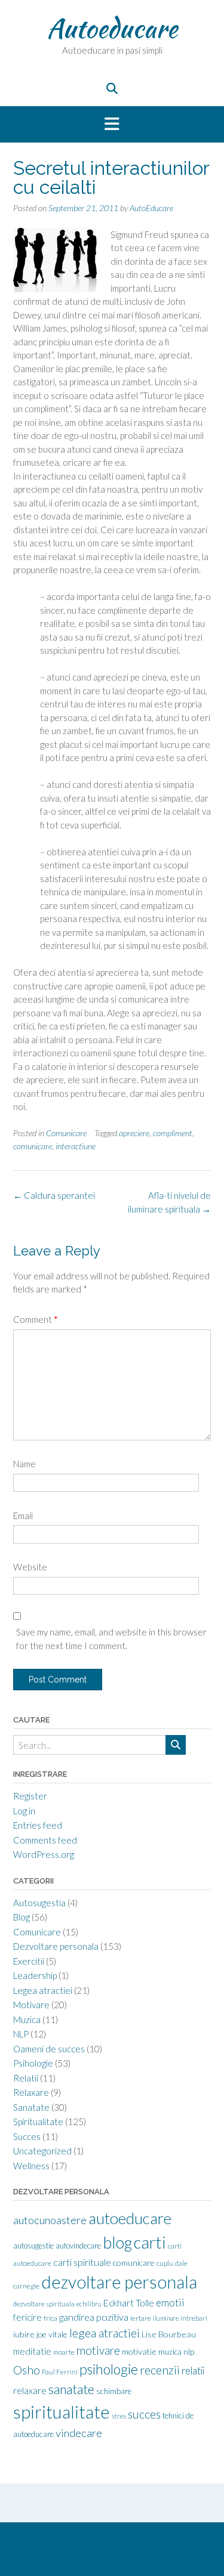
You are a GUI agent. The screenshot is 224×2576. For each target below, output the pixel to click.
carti (150, 2242)
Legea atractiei (43, 1990)
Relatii (26, 2078)
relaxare (30, 2391)
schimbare (114, 2391)
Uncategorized (42, 2151)
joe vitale (52, 2334)
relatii (193, 2371)
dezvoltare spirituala (44, 2304)
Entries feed (38, 1825)
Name (24, 1464)
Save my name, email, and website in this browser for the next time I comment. (111, 1639)
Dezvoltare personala (56, 1946)
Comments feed (45, 1840)
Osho (27, 2370)
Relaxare (31, 2092)
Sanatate (31, 2107)
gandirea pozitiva (94, 2317)
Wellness (31, 2166)
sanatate (71, 2389)
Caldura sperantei (54, 1195)
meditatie (32, 2351)
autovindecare (78, 2246)
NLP (21, 2034)
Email (23, 1516)
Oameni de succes (49, 2049)
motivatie (139, 2351)
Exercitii (29, 1961)
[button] (112, 125)
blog (117, 2243)
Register (30, 1796)
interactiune (76, 1146)
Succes (27, 2136)
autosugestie (33, 2246)
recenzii (160, 2370)
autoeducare (130, 2218)
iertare (141, 2318)
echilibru (89, 2304)
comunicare (33, 1146)
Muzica (27, 2020)
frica (50, 2318)
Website (30, 1567)
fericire (27, 2317)
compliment (173, 1133)
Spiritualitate (38, 2122)
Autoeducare (112, 28)
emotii (170, 2303)
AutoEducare (151, 208)
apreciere (134, 1133)
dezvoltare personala (119, 2282)
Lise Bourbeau (169, 2334)
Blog (22, 1917)
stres (119, 2416)
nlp (189, 2351)
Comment (36, 1319)
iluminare (166, 2318)
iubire (24, 2334)
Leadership (35, 1975)
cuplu (165, 2263)
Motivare (31, 2005)
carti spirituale (82, 2262)
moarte (64, 2352)
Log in (24, 1811)
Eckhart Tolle (129, 2303)
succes (144, 2414)
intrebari (194, 2318)
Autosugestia (39, 1903)
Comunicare (66, 1133)
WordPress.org (44, 1854)
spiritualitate (62, 2412)
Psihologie (33, 2063)
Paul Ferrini (60, 2372)
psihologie (109, 2369)
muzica (170, 2352)
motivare (98, 2350)
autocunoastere (50, 2220)
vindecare (79, 2433)
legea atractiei (105, 2333)
